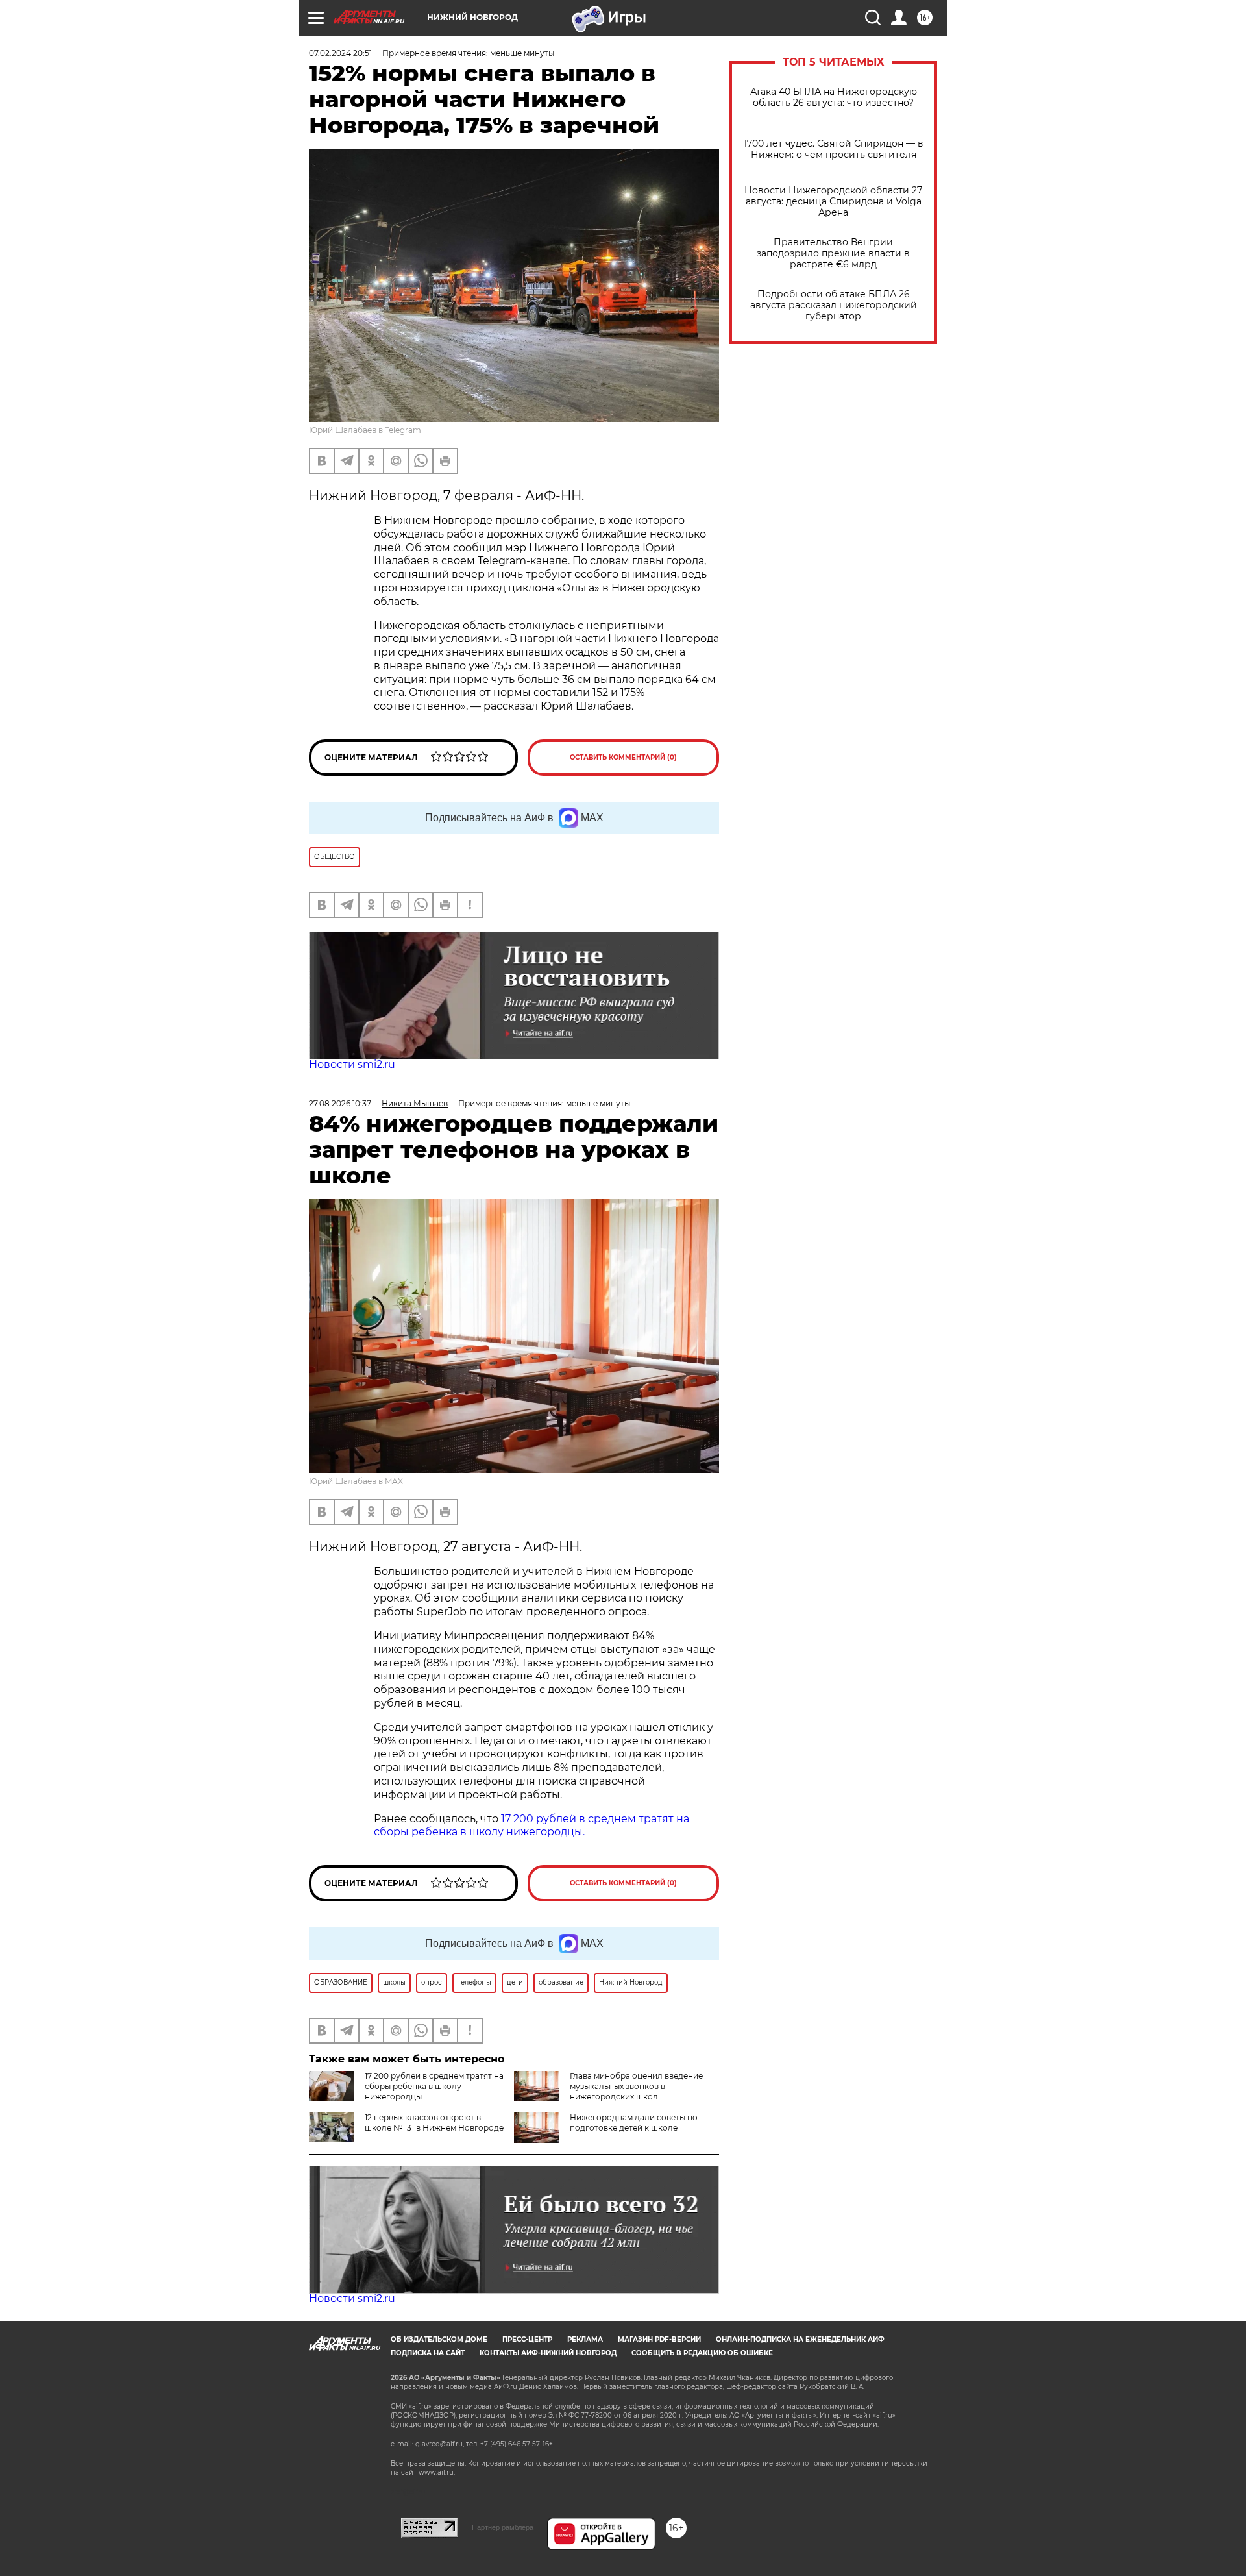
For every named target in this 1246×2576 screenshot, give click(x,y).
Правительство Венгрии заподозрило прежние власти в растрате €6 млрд (833, 254)
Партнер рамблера (503, 2527)
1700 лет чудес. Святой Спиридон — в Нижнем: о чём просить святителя (834, 149)
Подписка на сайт (428, 2353)
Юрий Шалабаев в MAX (356, 1481)
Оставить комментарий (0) (623, 757)
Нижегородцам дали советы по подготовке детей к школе (634, 2123)
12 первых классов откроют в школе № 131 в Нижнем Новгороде (434, 2123)
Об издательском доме (439, 2339)
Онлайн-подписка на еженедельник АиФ (800, 2339)
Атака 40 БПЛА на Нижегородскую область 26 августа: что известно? (834, 97)
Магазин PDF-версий (659, 2339)
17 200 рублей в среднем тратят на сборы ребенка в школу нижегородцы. (531, 1826)
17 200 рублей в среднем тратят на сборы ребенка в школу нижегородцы (434, 2086)
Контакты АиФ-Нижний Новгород (548, 2353)
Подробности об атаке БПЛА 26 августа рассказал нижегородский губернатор (834, 305)
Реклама (585, 2339)
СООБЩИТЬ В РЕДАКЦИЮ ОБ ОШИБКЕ (702, 2353)
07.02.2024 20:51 (340, 53)
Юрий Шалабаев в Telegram (365, 430)
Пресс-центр (527, 2339)
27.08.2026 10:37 (340, 1103)
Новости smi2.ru (352, 1064)
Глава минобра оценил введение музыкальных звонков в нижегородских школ (636, 2086)
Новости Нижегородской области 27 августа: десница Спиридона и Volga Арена (833, 202)
